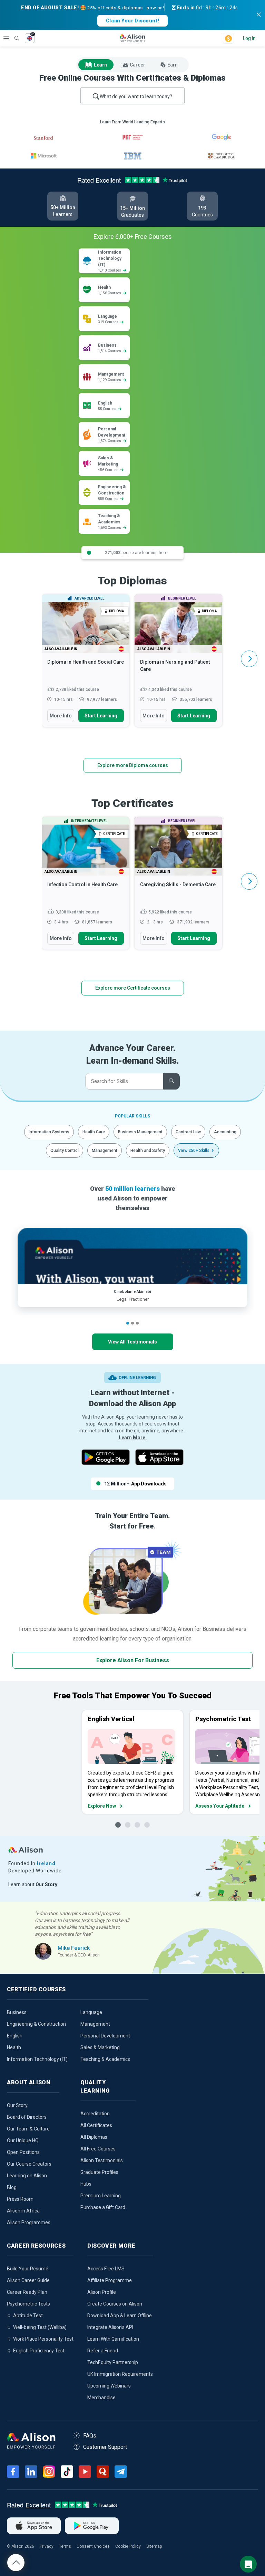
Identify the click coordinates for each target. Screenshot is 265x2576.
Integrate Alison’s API (110, 2327)
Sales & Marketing (100, 2047)
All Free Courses (98, 2149)
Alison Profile (102, 2292)
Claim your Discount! (132, 21)
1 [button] (128, 1323)
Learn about (33, 1884)
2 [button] (132, 1323)
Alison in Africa (23, 2211)
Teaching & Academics (105, 2059)
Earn (173, 65)
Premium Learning (101, 2196)
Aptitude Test (28, 2316)
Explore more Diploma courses (133, 765)
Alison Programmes (29, 2222)
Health (14, 2047)
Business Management (140, 1132)
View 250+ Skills (194, 1151)
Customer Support (105, 2447)
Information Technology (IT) (37, 2059)
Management (105, 1151)
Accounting (225, 1132)
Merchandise (101, 2398)
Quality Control (65, 1151)
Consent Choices (93, 2546)
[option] (86, 664)
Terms (65, 2546)
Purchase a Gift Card (103, 2207)
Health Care (94, 1132)
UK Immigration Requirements (120, 2374)
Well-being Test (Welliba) (40, 2327)
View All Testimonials (132, 1342)
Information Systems (49, 1132)
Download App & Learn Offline (120, 2316)
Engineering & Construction (36, 2024)
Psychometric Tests (28, 2304)
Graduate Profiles (99, 2172)
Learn (100, 65)
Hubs (86, 2184)
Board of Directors (27, 2117)
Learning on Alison (27, 2176)
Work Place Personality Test (43, 2339)
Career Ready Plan (27, 2292)
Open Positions (23, 2152)
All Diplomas (94, 2137)
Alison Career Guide (28, 2280)
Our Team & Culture (28, 2129)
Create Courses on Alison (115, 2304)
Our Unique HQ (23, 2140)
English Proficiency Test (39, 2351)
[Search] (13, 33)
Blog (12, 2187)
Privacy (47, 2546)
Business (17, 2012)
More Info (61, 716)
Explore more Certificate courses (133, 988)
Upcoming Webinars (109, 2386)
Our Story (17, 2105)
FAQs (90, 2436)
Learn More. (133, 1438)
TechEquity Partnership (113, 2362)
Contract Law (188, 1132)
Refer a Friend (103, 2351)
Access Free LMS (106, 2269)
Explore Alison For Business (133, 1660)
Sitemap (154, 2546)
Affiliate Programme (110, 2280)
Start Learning (101, 716)
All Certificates (96, 2125)
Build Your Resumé (28, 2269)
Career (138, 65)
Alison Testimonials (102, 2160)
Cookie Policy (128, 2546)
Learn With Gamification (113, 2339)
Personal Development (105, 2036)
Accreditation (95, 2114)
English (15, 2036)
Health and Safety (148, 1151)
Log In (249, 38)
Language (91, 2012)
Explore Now (102, 1806)
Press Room (20, 2199)
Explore (6, 38)
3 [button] (137, 1323)
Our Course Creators (29, 2164)
